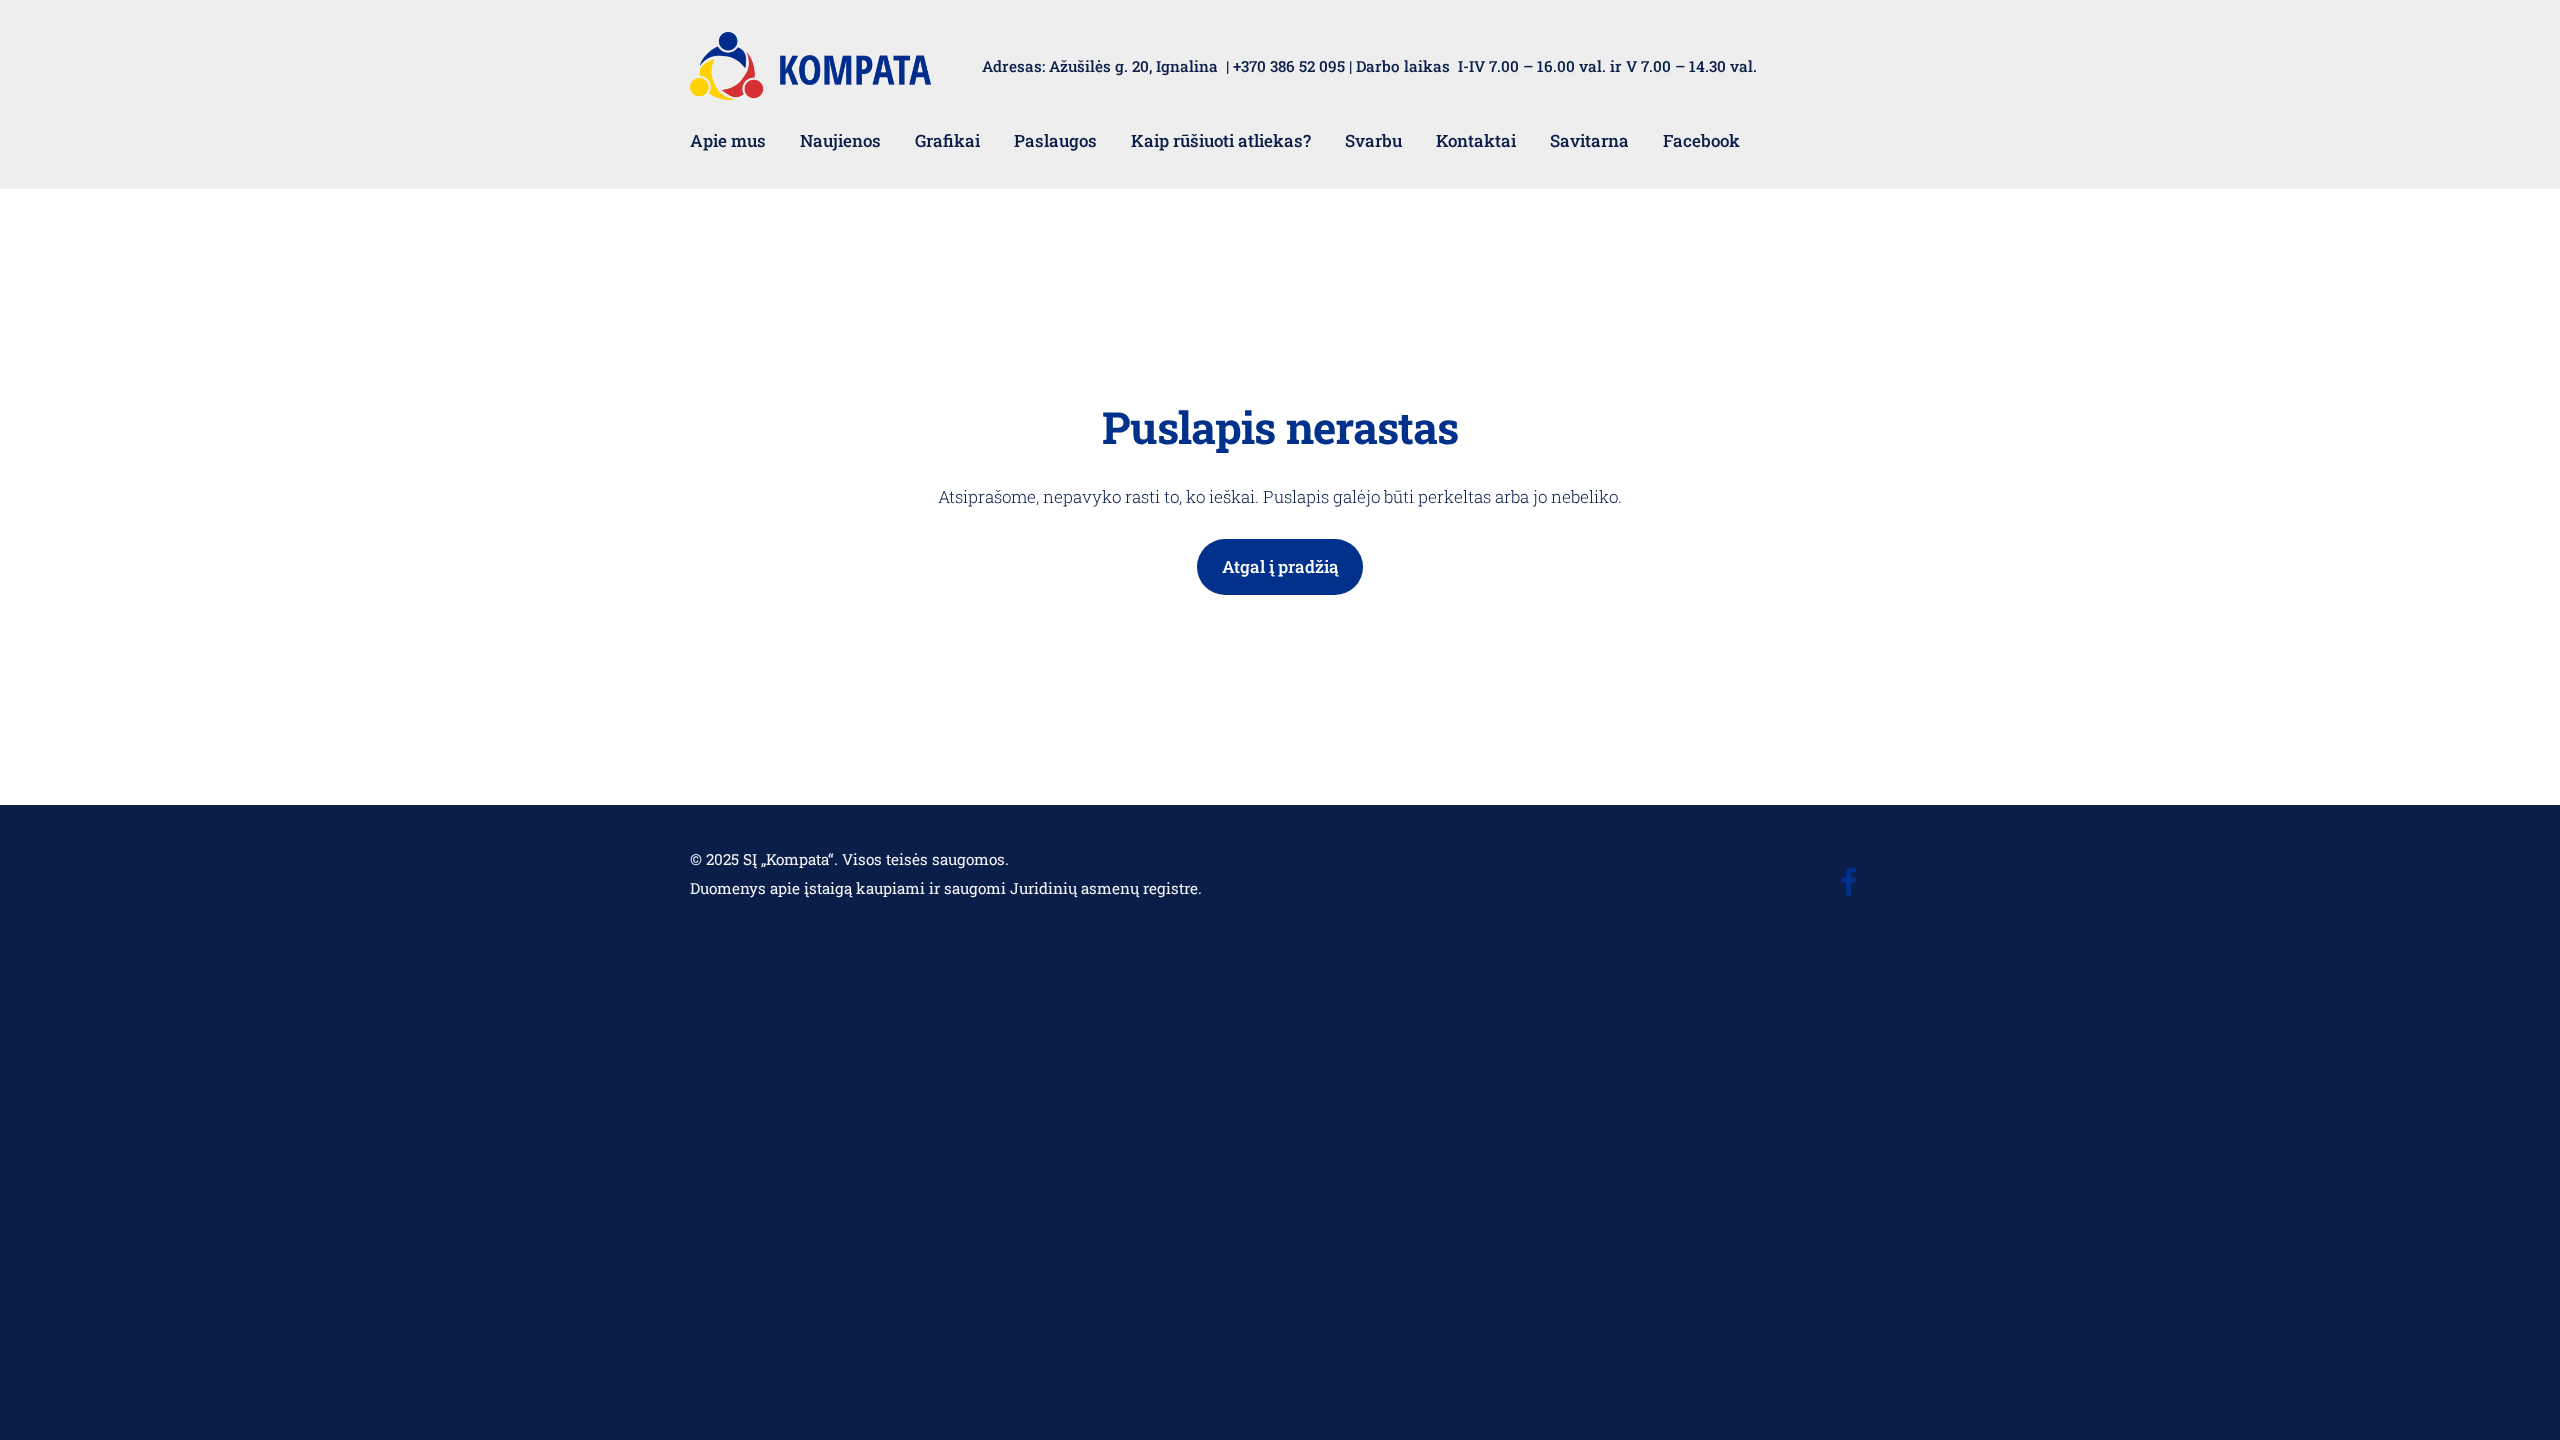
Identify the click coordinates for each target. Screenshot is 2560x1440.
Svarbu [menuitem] (1373, 140)
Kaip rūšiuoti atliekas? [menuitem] (1221, 140)
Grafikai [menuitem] (947, 140)
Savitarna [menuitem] (1589, 140)
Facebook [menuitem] (1701, 140)
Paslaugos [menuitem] (1055, 140)
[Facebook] (1849, 881)
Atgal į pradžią (1280, 566)
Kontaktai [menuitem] (1476, 140)
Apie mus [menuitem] (728, 140)
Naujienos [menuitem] (840, 140)
